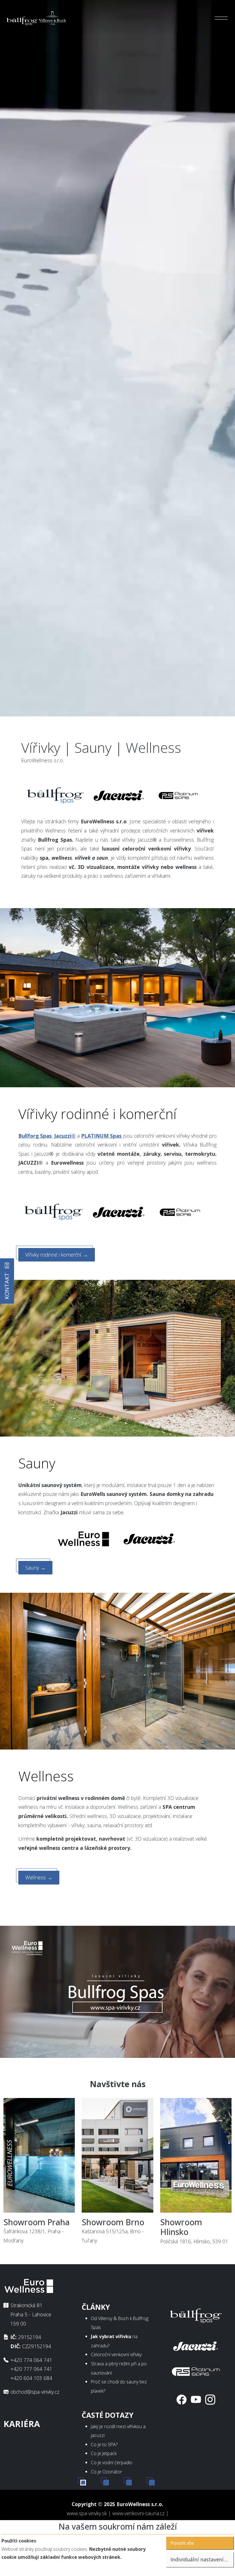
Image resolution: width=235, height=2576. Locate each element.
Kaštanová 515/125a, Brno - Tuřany (113, 2231)
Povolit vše (182, 2543)
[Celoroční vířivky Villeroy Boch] (56, 795)
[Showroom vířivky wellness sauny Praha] (39, 2157)
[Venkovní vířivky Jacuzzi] (119, 795)
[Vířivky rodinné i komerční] (117, 997)
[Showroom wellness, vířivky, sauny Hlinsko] (196, 2157)
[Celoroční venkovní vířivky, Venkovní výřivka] (196, 2315)
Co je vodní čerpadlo (112, 2463)
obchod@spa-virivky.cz (35, 2392)
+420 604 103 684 (31, 2378)
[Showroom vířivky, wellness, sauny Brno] (117, 2157)
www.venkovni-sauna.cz (138, 2513)
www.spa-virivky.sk (87, 2513)
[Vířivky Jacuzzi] (119, 1212)
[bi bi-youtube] (196, 2399)
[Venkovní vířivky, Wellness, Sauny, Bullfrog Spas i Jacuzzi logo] (37, 18)
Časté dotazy (108, 2415)
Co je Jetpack (104, 2453)
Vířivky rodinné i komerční (57, 1255)
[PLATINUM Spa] (196, 2370)
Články (96, 2307)
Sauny (35, 1568)
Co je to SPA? (104, 2444)
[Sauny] (117, 1357)
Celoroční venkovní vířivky (116, 2354)
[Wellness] (117, 1670)
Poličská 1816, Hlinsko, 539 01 (194, 2231)
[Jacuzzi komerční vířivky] (196, 2345)
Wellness (39, 1877)
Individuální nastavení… (199, 2559)
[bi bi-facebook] (182, 2399)
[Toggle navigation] (221, 18)
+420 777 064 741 (31, 2369)
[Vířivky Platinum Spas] (180, 1212)
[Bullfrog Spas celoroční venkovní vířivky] (54, 1212)
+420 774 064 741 (31, 2360)
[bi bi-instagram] (210, 2399)
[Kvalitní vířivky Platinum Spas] (178, 795)
